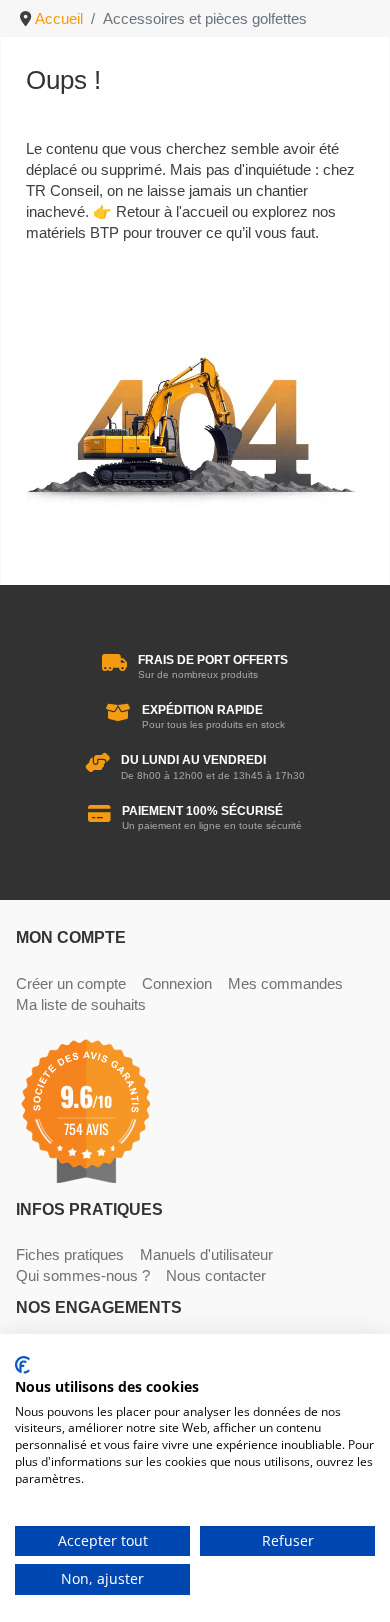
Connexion (177, 983)
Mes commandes (285, 983)
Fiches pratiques (70, 1254)
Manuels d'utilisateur (206, 1254)
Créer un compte (71, 983)
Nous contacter (216, 1275)
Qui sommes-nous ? (83, 1275)
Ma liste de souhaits (81, 1004)
